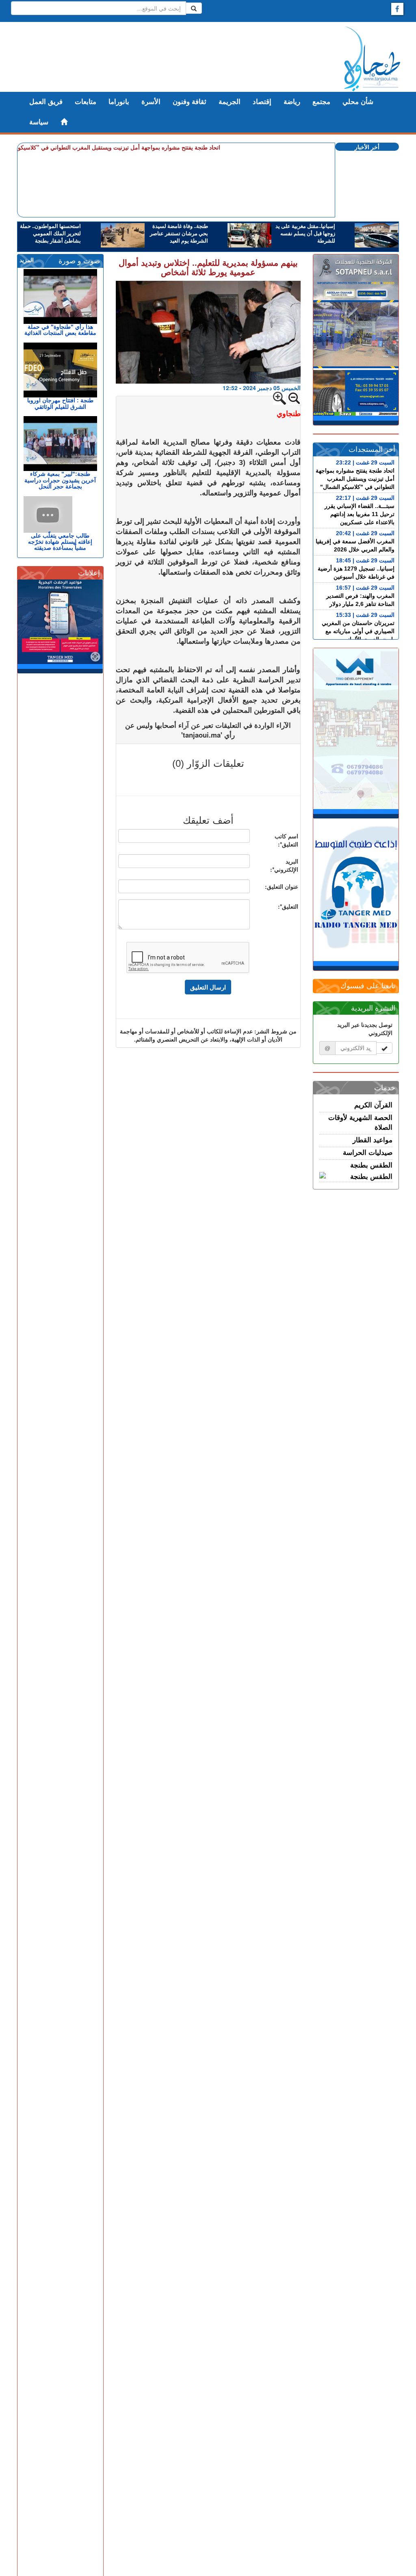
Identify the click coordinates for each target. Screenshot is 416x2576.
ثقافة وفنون (190, 102)
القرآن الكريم (373, 1105)
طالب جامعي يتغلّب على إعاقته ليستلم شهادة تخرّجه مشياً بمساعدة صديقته (60, 542)
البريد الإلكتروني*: (284, 865)
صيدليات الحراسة (368, 1153)
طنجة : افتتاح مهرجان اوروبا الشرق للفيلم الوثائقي (60, 403)
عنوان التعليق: (282, 886)
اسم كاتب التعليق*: (286, 840)
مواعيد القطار (373, 1140)
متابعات (86, 102)
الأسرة (151, 102)
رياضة (292, 102)
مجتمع (321, 102)
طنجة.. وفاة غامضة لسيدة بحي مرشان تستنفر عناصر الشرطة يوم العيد (179, 234)
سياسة (39, 122)
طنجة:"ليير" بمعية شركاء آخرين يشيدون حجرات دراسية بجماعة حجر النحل (60, 480)
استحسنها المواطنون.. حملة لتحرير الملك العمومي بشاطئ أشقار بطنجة (50, 234)
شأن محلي (358, 102)
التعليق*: (288, 906)
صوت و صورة (79, 261)
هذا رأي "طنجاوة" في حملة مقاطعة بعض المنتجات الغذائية (60, 330)
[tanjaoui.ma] (372, 59)
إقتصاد (262, 102)
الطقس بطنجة (371, 1165)
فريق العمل (46, 102)
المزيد (27, 260)
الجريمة (230, 102)
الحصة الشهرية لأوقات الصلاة (360, 1123)
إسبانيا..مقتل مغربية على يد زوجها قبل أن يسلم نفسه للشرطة (305, 234)
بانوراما (119, 102)
